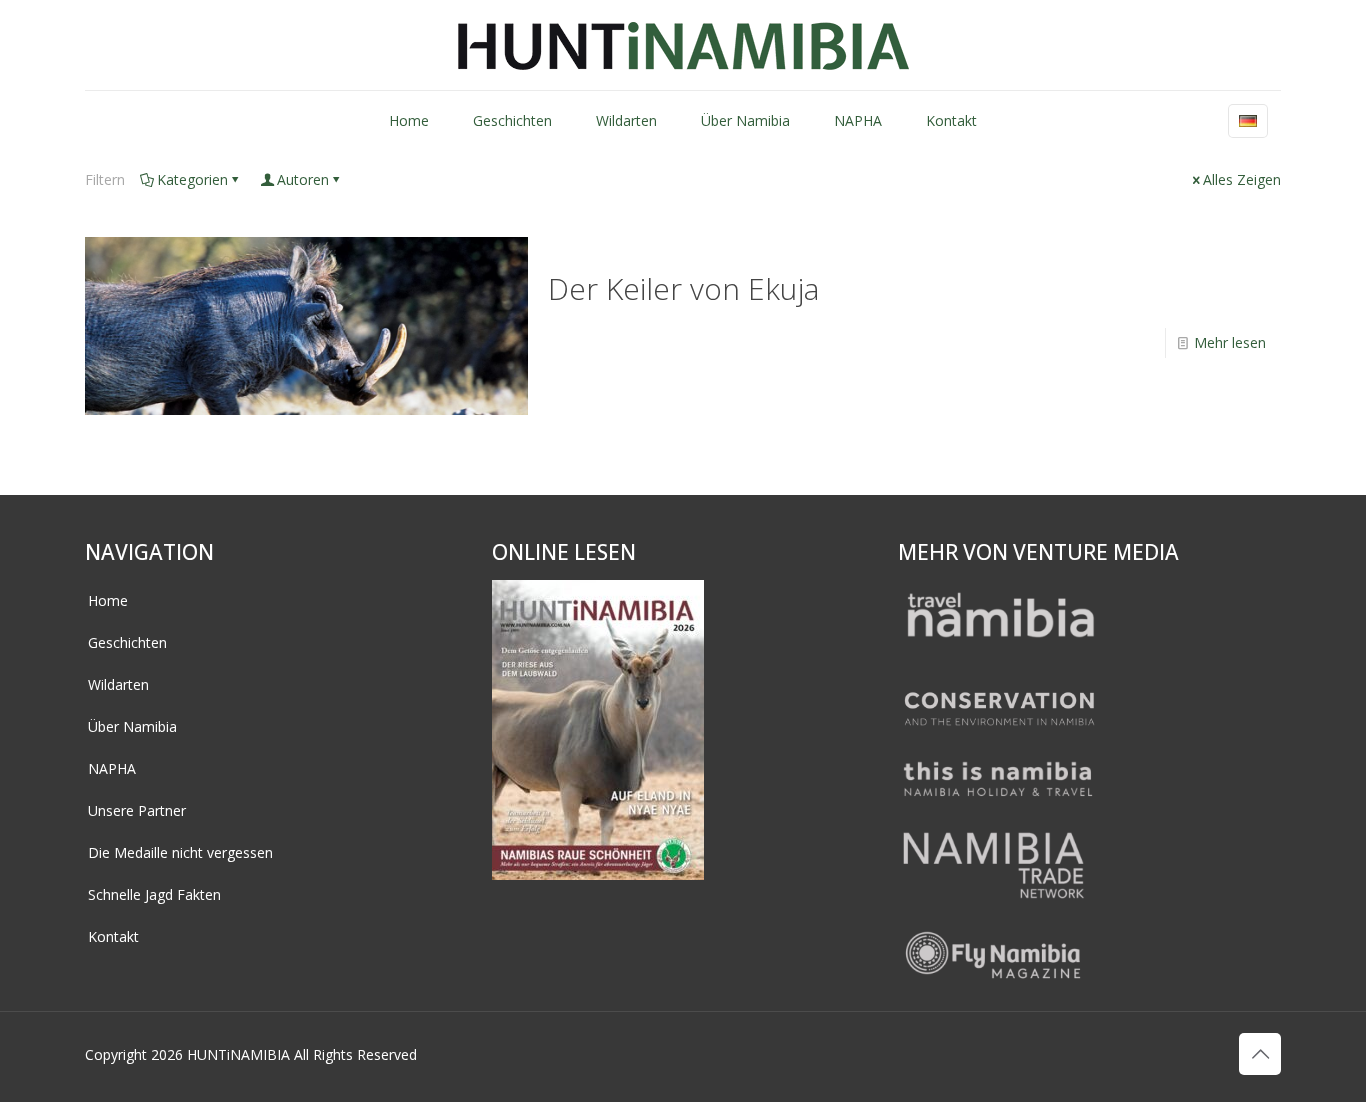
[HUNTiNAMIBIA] (683, 45)
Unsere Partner (137, 810)
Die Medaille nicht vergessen (180, 852)
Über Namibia (132, 726)
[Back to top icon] (1260, 1054)
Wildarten (118, 684)
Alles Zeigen (1242, 179)
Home (108, 600)
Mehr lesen (1230, 342)
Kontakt (113, 936)
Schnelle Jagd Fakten (154, 894)
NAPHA (112, 768)
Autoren (303, 179)
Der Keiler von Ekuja (683, 288)
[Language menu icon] (1248, 121)
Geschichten (127, 642)
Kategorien (192, 179)
